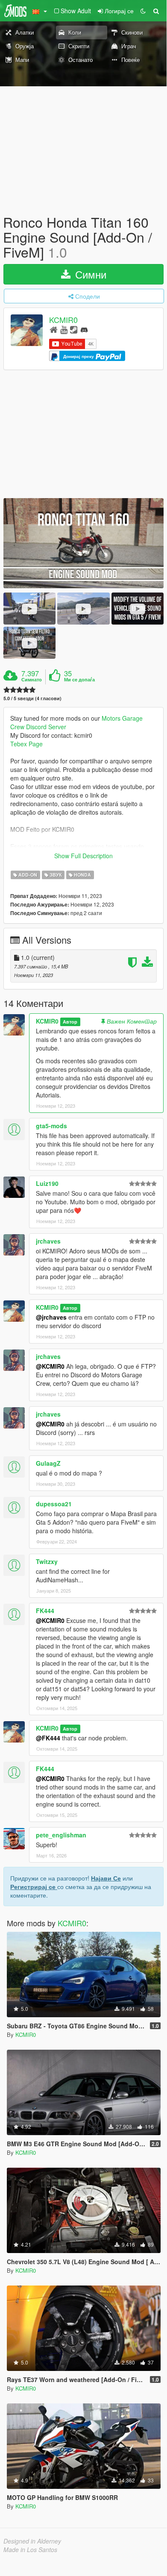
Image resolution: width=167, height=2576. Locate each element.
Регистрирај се (34, 1887)
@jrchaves (51, 1317)
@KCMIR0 (50, 1366)
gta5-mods (51, 1126)
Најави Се (106, 1878)
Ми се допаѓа (79, 680)
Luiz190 (47, 1183)
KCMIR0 (63, 320)
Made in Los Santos (30, 2550)
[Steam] (74, 329)
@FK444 (48, 1738)
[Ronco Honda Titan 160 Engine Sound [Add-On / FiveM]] (83, 543)
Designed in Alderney (32, 2541)
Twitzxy (47, 1561)
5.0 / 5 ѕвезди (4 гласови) (32, 698)
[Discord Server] (84, 329)
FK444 (45, 1611)
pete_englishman (61, 1835)
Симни (89, 274)
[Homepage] (54, 329)
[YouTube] (64, 329)
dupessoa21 (54, 1504)
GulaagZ (48, 1463)
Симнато (32, 680)
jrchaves (48, 1241)
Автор (70, 1022)
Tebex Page (26, 744)
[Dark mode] (143, 11)
